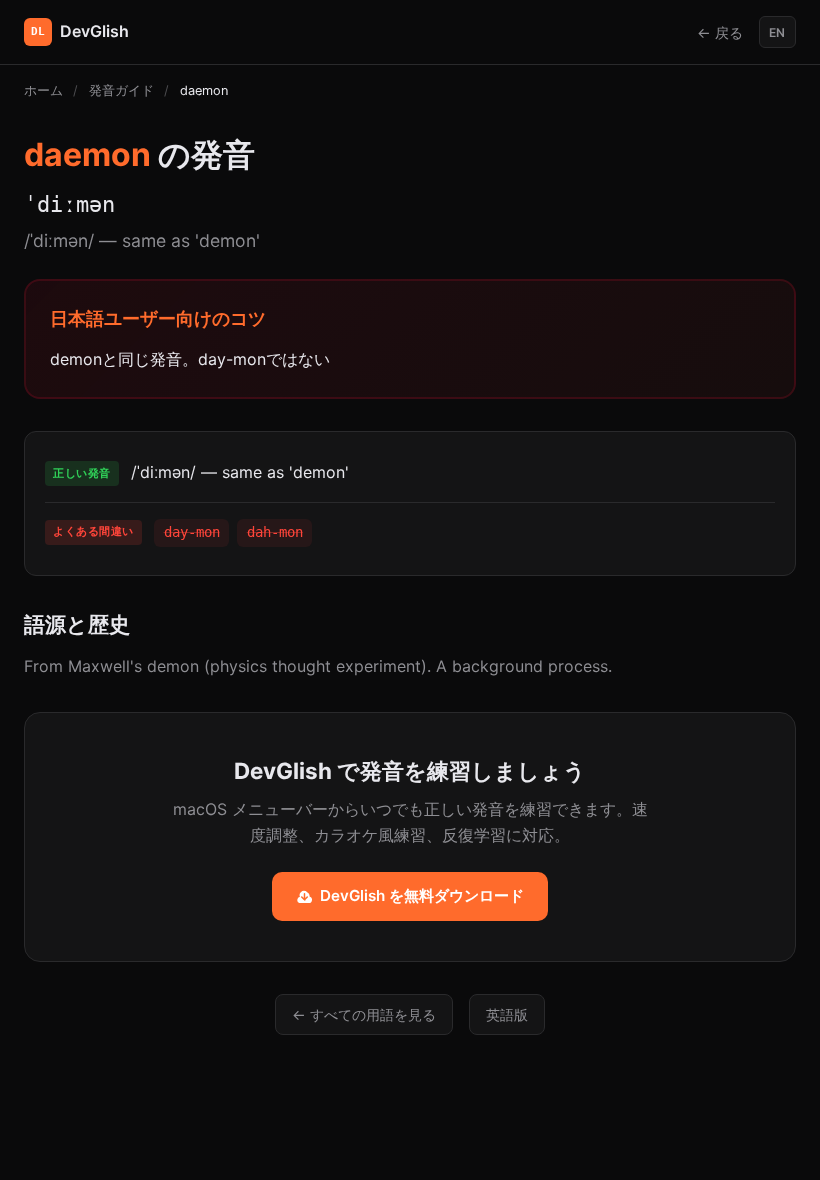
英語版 (507, 1014)
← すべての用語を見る (364, 1014)
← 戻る (720, 32)
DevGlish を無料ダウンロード (422, 895)
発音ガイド (121, 90)
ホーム (43, 90)
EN (777, 32)
